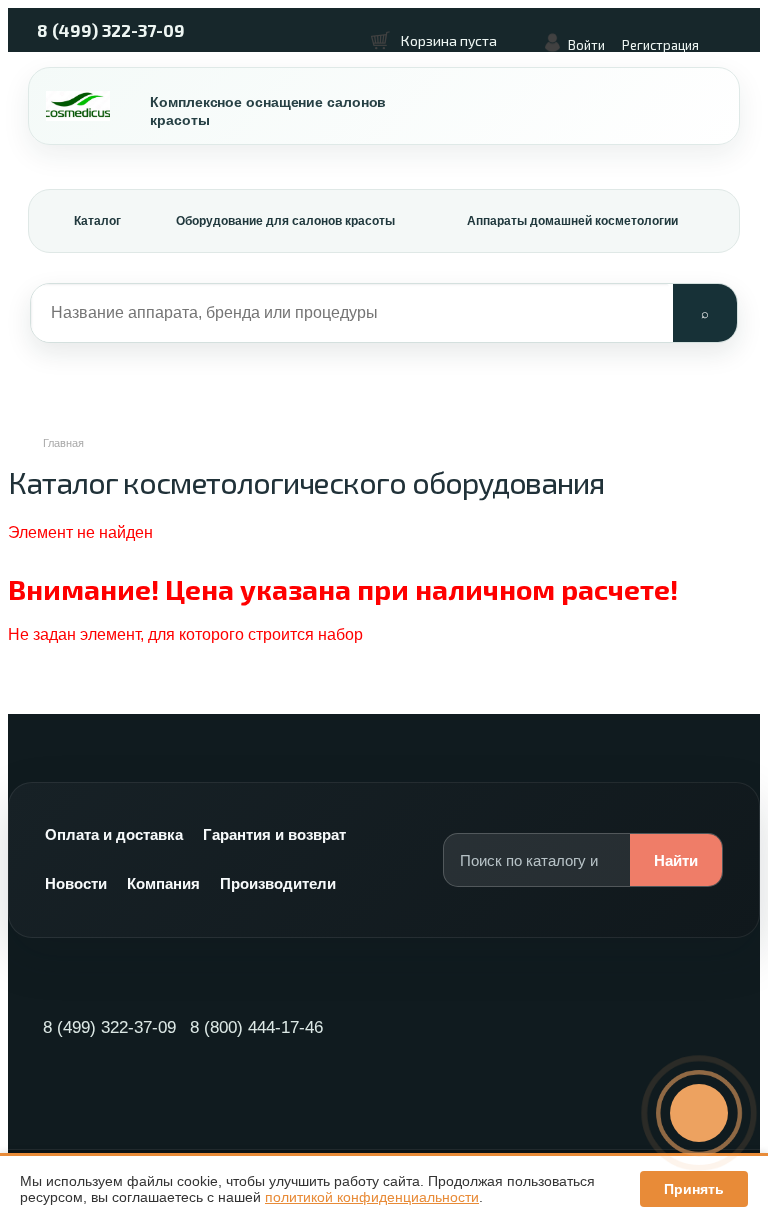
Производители (278, 883)
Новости (76, 883)
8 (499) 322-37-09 (111, 30)
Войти (586, 45)
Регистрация (660, 45)
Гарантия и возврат (274, 834)
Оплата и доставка (114, 834)
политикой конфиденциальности (372, 1197)
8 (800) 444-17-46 (256, 1027)
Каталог (97, 221)
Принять (694, 1189)
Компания (163, 883)
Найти (676, 860)
